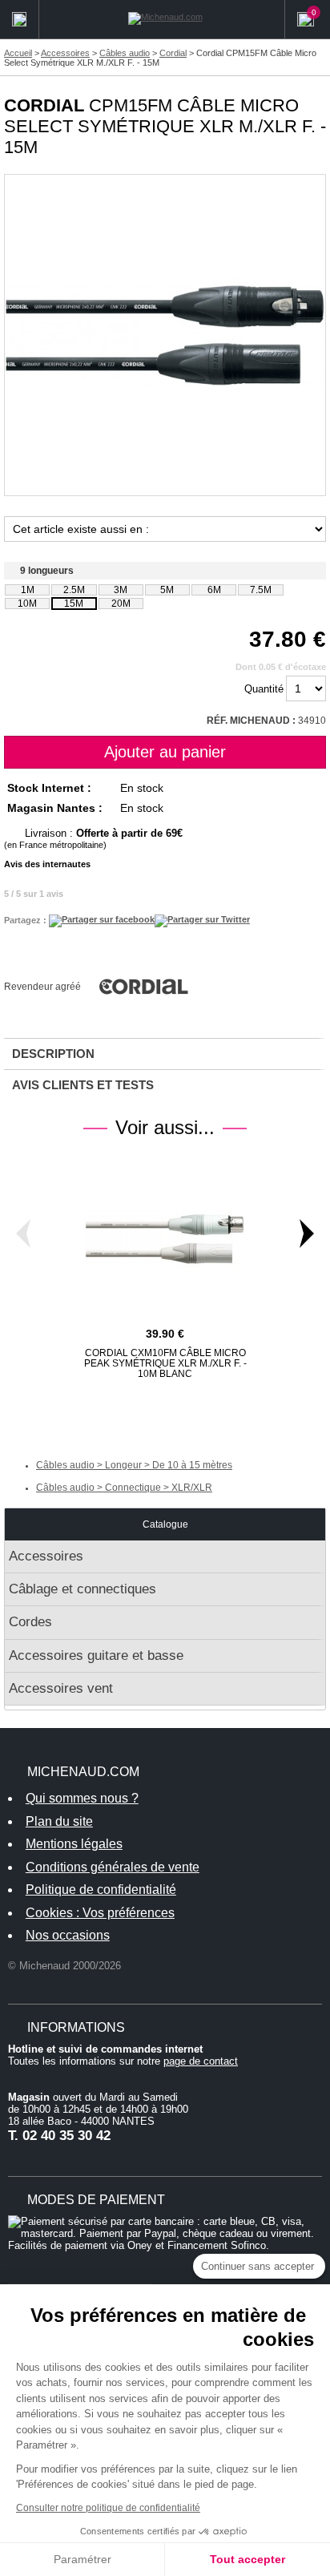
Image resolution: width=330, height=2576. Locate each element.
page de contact (201, 2061)
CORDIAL (44, 105)
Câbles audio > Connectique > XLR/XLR (124, 1488)
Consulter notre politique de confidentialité (108, 2508)
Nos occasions (68, 1935)
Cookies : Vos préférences (100, 1913)
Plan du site (59, 1821)
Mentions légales (74, 1844)
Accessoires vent (61, 1688)
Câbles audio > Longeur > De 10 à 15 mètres (134, 1465)
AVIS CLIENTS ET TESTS (83, 1085)
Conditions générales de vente (113, 1867)
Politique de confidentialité (101, 1890)
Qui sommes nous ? (82, 1798)
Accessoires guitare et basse (96, 1655)
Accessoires (46, 1556)
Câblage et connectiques (82, 1589)
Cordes (30, 1622)
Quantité (264, 689)
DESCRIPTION (53, 1054)
